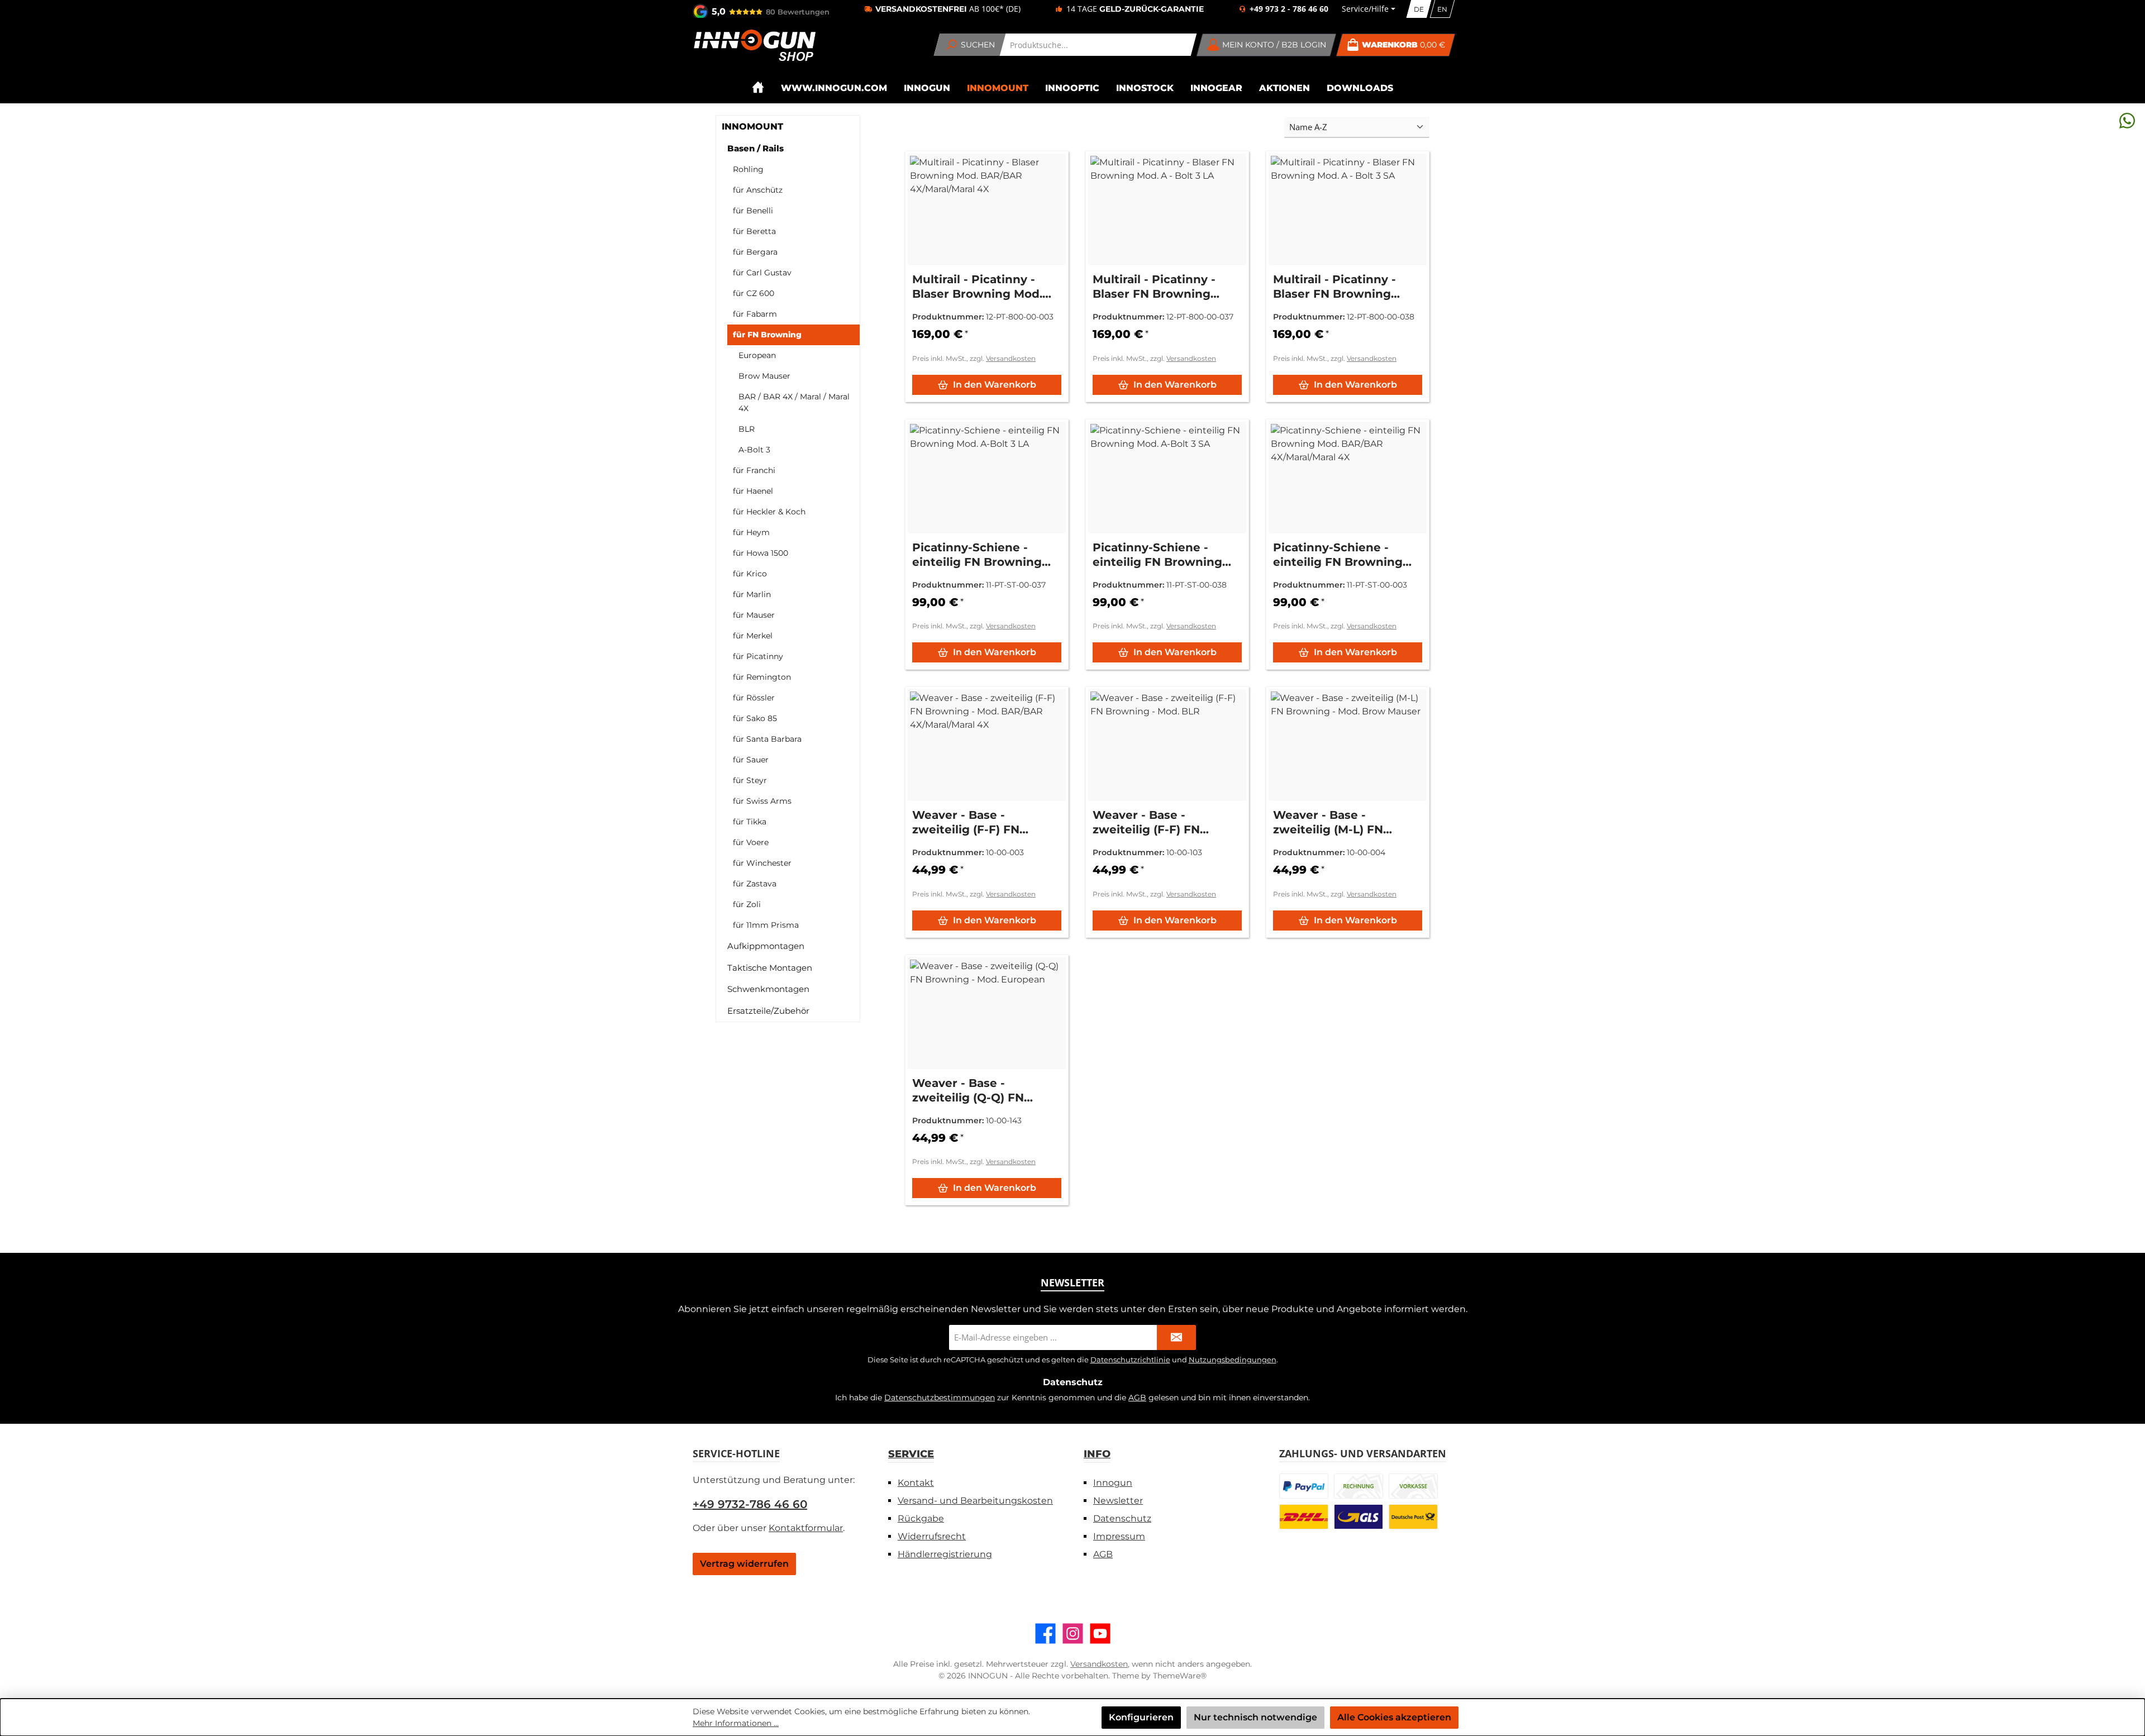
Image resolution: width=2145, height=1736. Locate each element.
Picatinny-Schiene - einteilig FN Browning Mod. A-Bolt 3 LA (977, 555)
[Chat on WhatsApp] (2127, 120)
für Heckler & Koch (769, 512)
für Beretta (754, 231)
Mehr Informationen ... (736, 1723)
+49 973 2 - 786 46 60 (1289, 9)
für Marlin (752, 594)
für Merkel (753, 636)
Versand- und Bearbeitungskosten (975, 1501)
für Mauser (754, 615)
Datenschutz (1122, 1518)
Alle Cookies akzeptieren (1394, 1717)
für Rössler (754, 698)
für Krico (750, 574)
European (757, 355)
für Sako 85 (755, 718)
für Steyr (750, 780)
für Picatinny (758, 656)
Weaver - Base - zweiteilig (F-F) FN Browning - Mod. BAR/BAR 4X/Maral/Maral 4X (985, 822)
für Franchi (754, 470)
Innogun (1113, 1483)
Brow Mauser (764, 376)
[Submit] (1176, 1337)
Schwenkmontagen (768, 989)
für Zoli (747, 904)
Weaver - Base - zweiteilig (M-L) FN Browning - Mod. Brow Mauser (1339, 822)
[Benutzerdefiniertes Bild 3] (1413, 1486)
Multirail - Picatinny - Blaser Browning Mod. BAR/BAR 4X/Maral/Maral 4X (985, 287)
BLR (747, 429)
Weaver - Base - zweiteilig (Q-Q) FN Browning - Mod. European (968, 1091)
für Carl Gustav (762, 273)
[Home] (758, 88)
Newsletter (1118, 1501)
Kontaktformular (806, 1528)
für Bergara (755, 252)
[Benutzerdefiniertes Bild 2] (1358, 1486)
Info (1097, 1454)
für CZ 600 (754, 293)
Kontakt (916, 1483)
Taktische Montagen (770, 968)
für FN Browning (767, 335)
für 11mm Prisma (766, 925)
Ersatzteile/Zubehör (768, 1011)
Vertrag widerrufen (744, 1564)
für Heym (751, 532)
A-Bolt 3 (754, 450)
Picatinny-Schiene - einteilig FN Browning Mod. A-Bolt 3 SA (1157, 555)
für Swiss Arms (762, 801)
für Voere (751, 842)
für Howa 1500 (761, 553)
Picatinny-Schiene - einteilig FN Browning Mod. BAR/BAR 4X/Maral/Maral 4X (1338, 555)
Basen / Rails (755, 148)
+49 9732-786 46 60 (750, 1504)
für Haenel (753, 491)
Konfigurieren (1141, 1717)
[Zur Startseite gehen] (754, 45)
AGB (1137, 1398)
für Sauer (751, 760)
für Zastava (755, 884)
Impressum (1119, 1536)
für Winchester (762, 863)
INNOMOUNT (752, 127)
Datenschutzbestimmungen (940, 1398)
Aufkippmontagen (766, 946)
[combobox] (1098, 45)
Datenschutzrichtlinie (1130, 1360)
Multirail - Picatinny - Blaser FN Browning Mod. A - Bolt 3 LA (1154, 287)
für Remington (762, 677)
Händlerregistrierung (945, 1554)
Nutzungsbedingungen (1233, 1360)
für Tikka (750, 822)
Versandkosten (1011, 358)
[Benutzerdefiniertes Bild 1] (1304, 1486)
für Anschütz (758, 190)
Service (911, 1454)
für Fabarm (755, 314)
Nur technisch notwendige (1255, 1717)
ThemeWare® (1180, 1676)
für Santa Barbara (767, 739)
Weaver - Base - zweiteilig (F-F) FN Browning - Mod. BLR (1155, 822)
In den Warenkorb (995, 385)
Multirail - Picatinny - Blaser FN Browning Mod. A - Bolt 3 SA (1334, 287)
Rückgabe (921, 1518)
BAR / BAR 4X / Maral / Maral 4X (794, 402)
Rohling (748, 169)
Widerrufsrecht (932, 1536)
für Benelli (753, 211)
